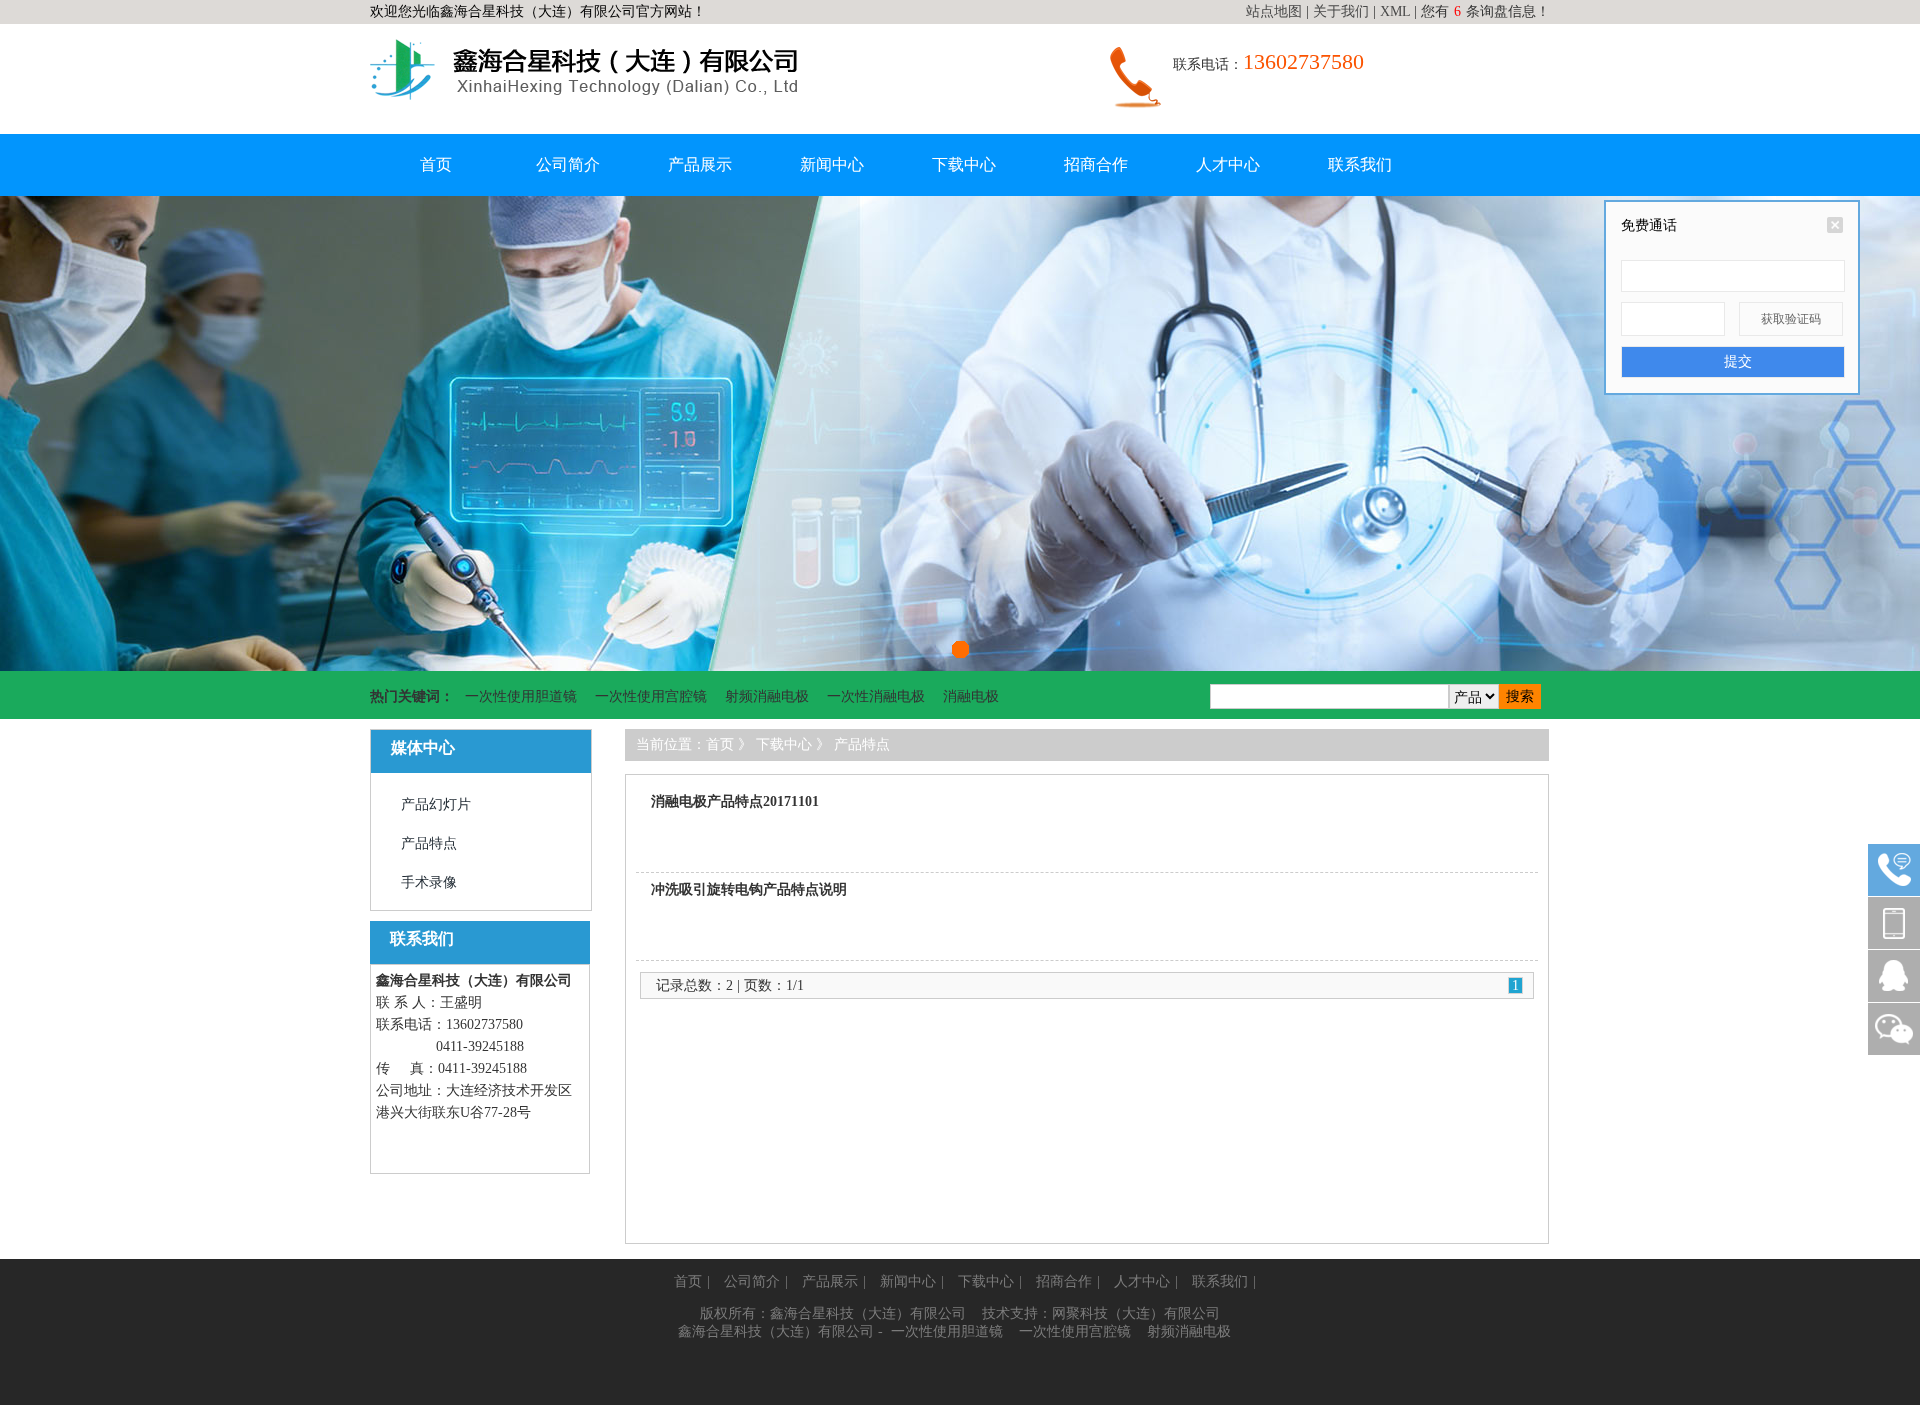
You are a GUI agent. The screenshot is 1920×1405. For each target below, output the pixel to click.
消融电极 (971, 696)
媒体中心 (423, 747)
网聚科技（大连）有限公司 (1136, 1313)
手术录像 (429, 882)
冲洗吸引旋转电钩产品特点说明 (749, 889)
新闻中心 (832, 164)
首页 (436, 164)
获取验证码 (1791, 319)
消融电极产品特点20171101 (735, 801)
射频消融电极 (767, 696)
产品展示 (700, 164)
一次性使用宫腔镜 (651, 696)
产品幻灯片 (436, 804)
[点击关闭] (1835, 225)
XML (1395, 11)
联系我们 (1360, 164)
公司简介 (568, 164)
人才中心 (1228, 164)
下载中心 (964, 164)
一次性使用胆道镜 (521, 696)
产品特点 (429, 843)
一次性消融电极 (876, 696)
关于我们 (1341, 11)
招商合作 (1096, 164)
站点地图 (1274, 11)
